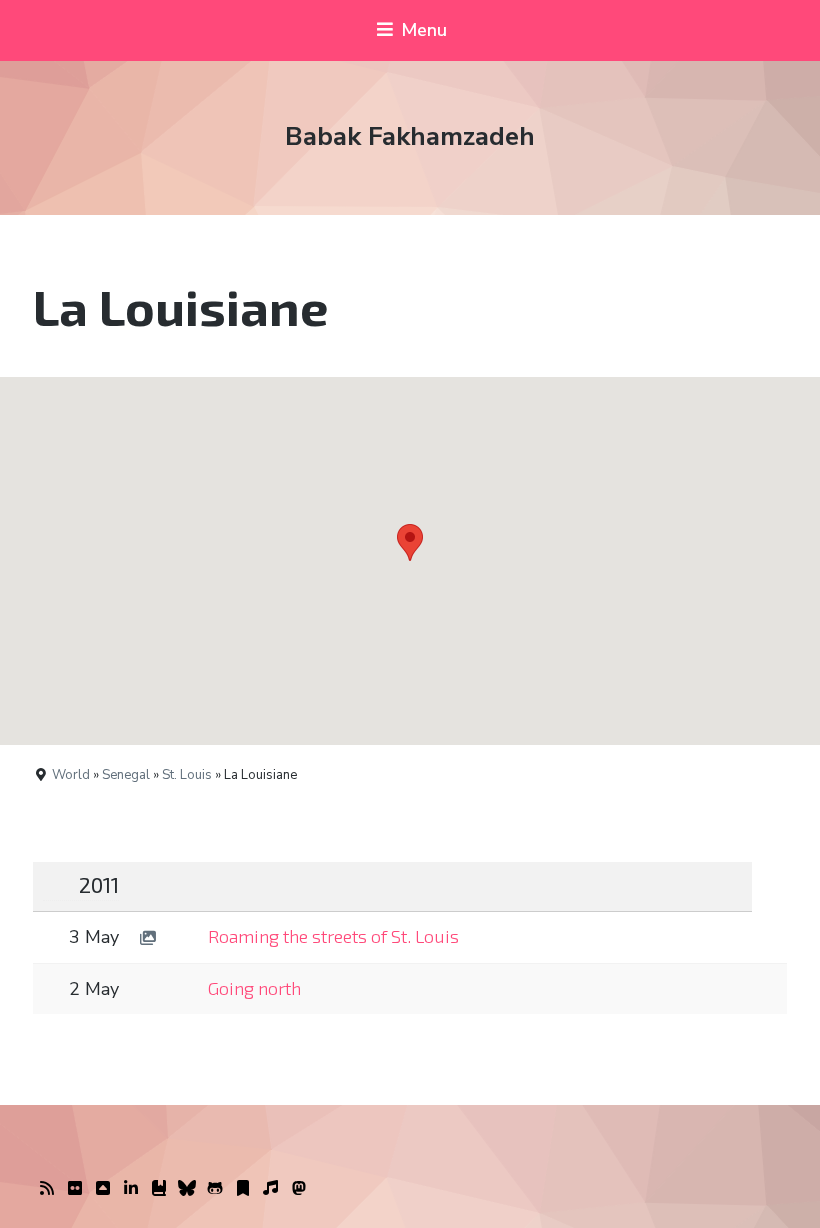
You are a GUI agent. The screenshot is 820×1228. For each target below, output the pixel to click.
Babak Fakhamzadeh (410, 136)
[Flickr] (75, 1189)
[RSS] (47, 1189)
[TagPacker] (243, 1189)
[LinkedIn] (131, 1189)
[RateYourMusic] (271, 1189)
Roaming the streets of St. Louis (333, 936)
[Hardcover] (159, 1189)
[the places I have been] (103, 1189)
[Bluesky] (187, 1189)
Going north (254, 988)
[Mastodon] (299, 1189)
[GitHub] (215, 1189)
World (71, 775)
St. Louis (187, 775)
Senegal (126, 775)
